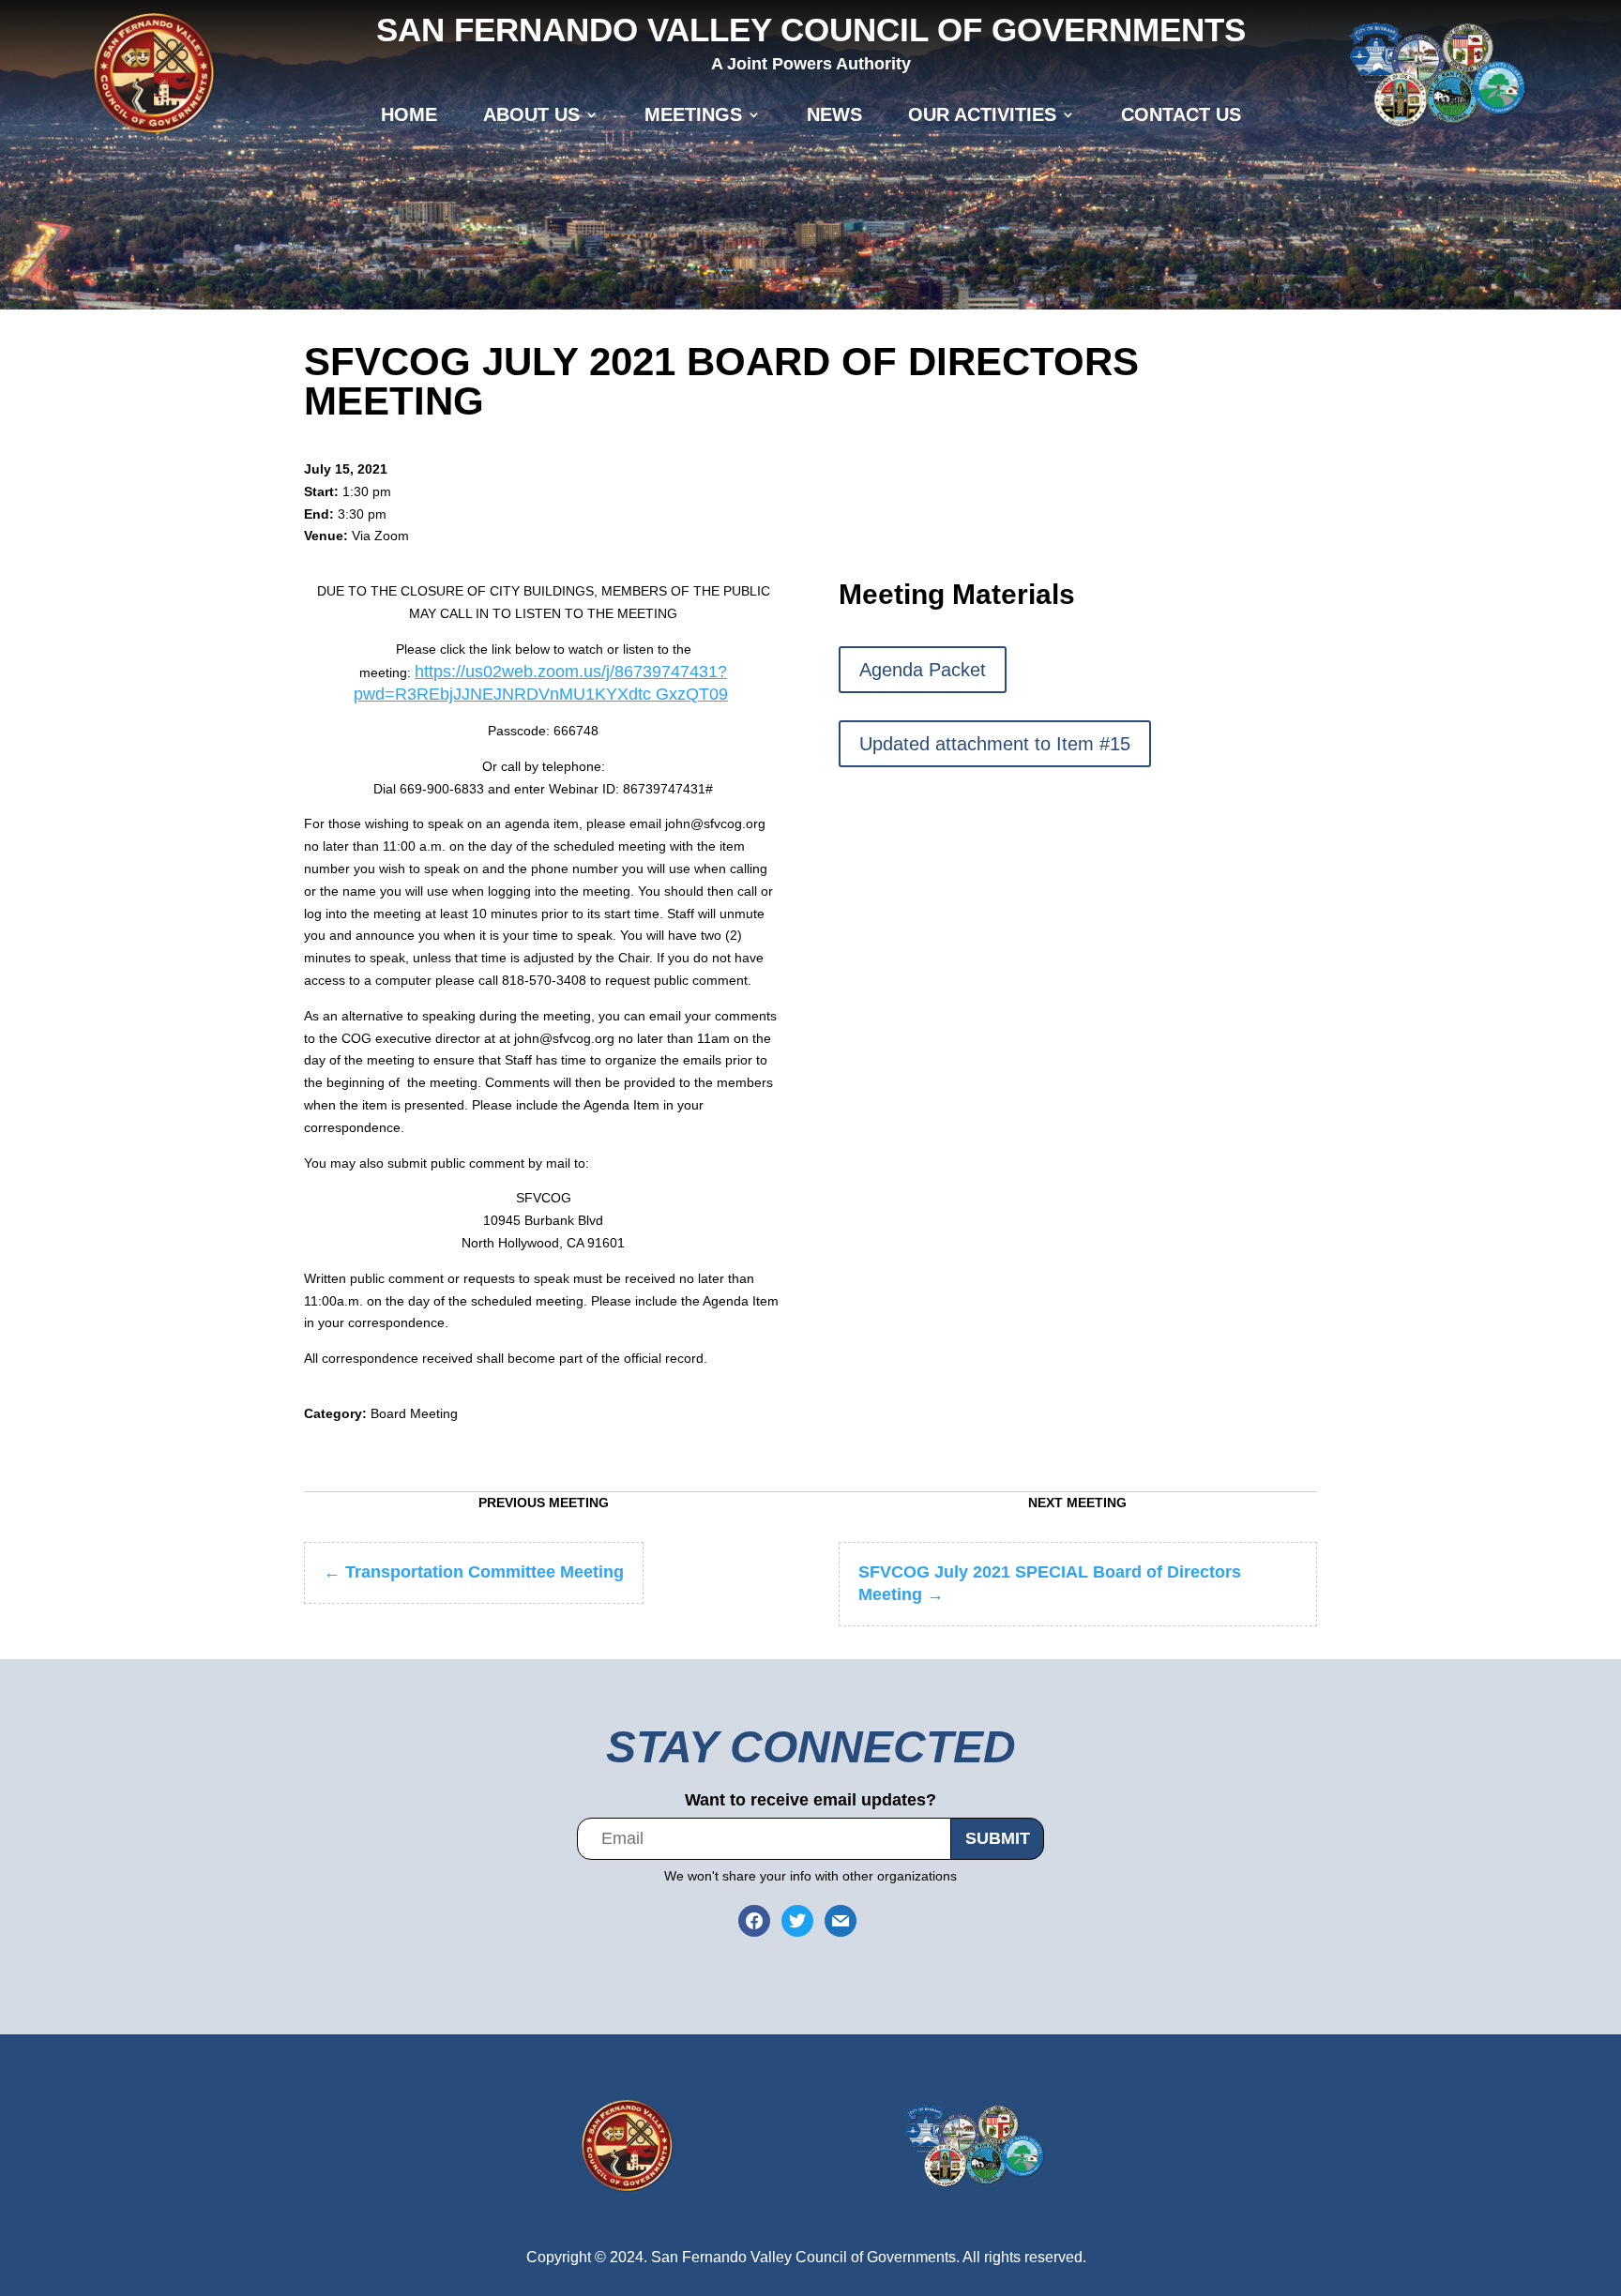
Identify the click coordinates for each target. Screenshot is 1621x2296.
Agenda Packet (923, 670)
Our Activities (982, 115)
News (834, 115)
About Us (531, 115)
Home (409, 115)
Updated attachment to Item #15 (995, 744)
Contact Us (1181, 115)
